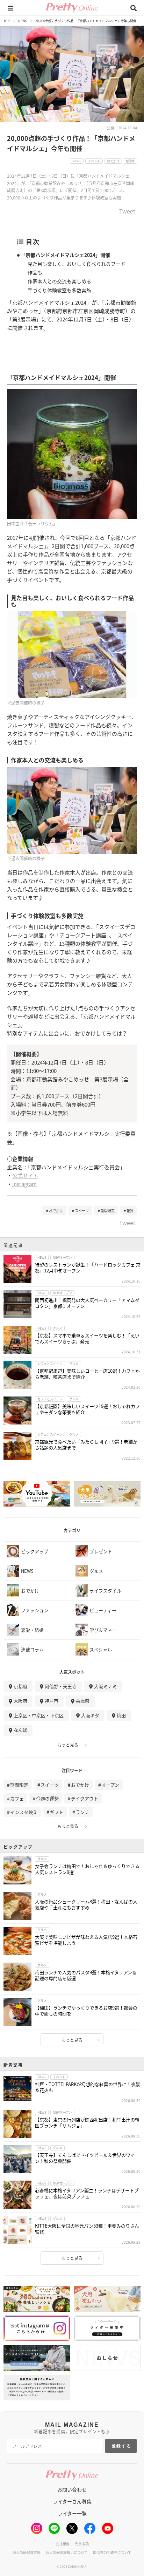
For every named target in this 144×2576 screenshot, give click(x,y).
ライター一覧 (72, 2513)
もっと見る (68, 1745)
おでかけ (56, 1211)
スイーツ (82, 1211)
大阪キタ (90, 1715)
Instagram (24, 1184)
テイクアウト (85, 1798)
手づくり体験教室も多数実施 (59, 290)
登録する (122, 2446)
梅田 (121, 1715)
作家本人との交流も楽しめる (59, 281)
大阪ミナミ (105, 1686)
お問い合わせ (72, 2489)
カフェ (17, 1798)
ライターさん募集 (72, 2501)
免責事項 (82, 2544)
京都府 (20, 1686)
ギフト (56, 1812)
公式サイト (25, 1175)
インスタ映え (24, 1812)
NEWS (23, 21)
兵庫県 (83, 1701)
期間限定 (108, 1211)
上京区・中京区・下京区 (39, 1715)
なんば (20, 1730)
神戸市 (52, 1701)
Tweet (127, 212)
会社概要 (63, 2544)
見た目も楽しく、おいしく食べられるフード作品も (77, 268)
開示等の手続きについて (112, 2552)
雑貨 (130, 1211)
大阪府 (20, 1701)
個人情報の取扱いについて (67, 2552)
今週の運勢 (47, 1798)
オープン (110, 1785)
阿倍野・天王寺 (61, 1686)
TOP (7, 21)
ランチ (82, 1812)
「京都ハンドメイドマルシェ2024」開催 (65, 255)
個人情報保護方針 (27, 2552)
